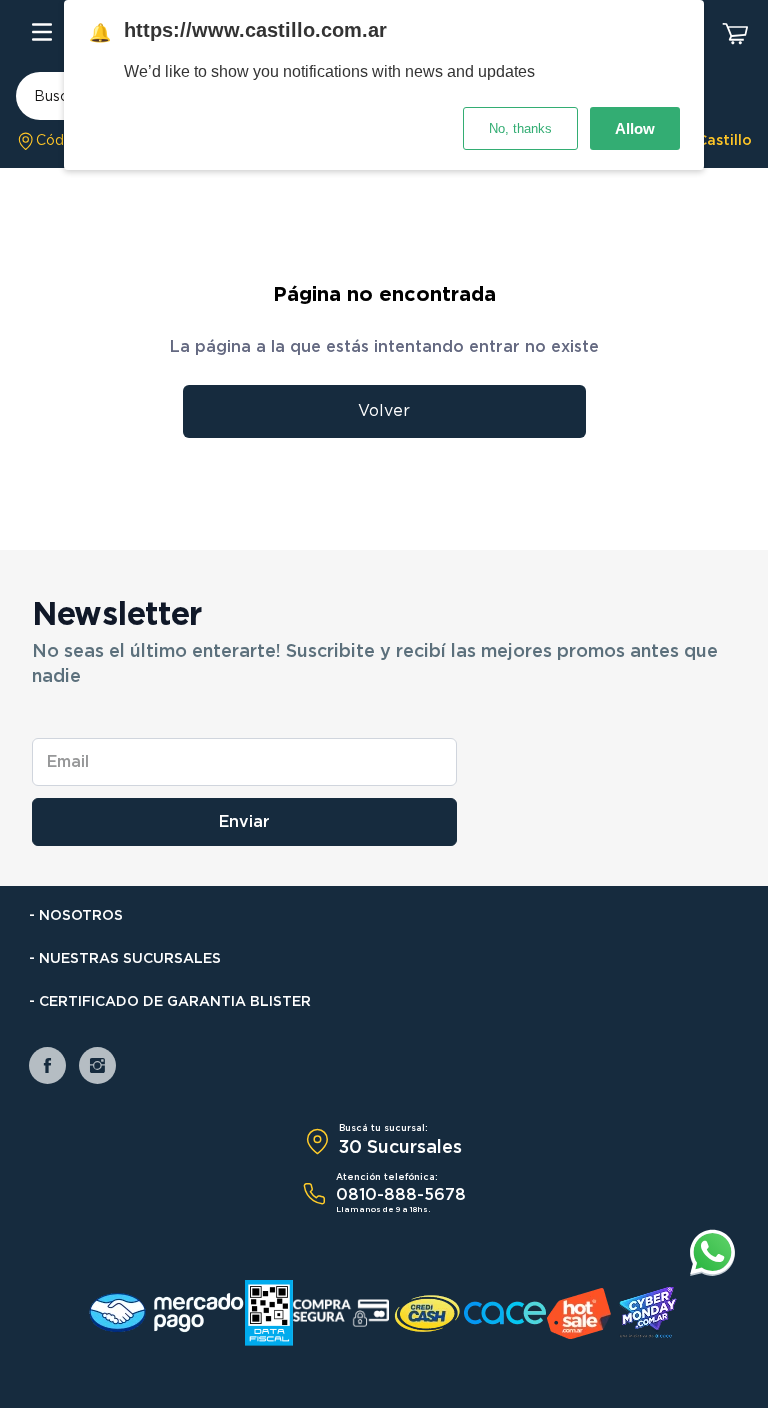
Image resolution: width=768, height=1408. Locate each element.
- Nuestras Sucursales (125, 959)
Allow (635, 128)
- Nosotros (76, 916)
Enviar (244, 822)
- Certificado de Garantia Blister (170, 1002)
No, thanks (520, 128)
